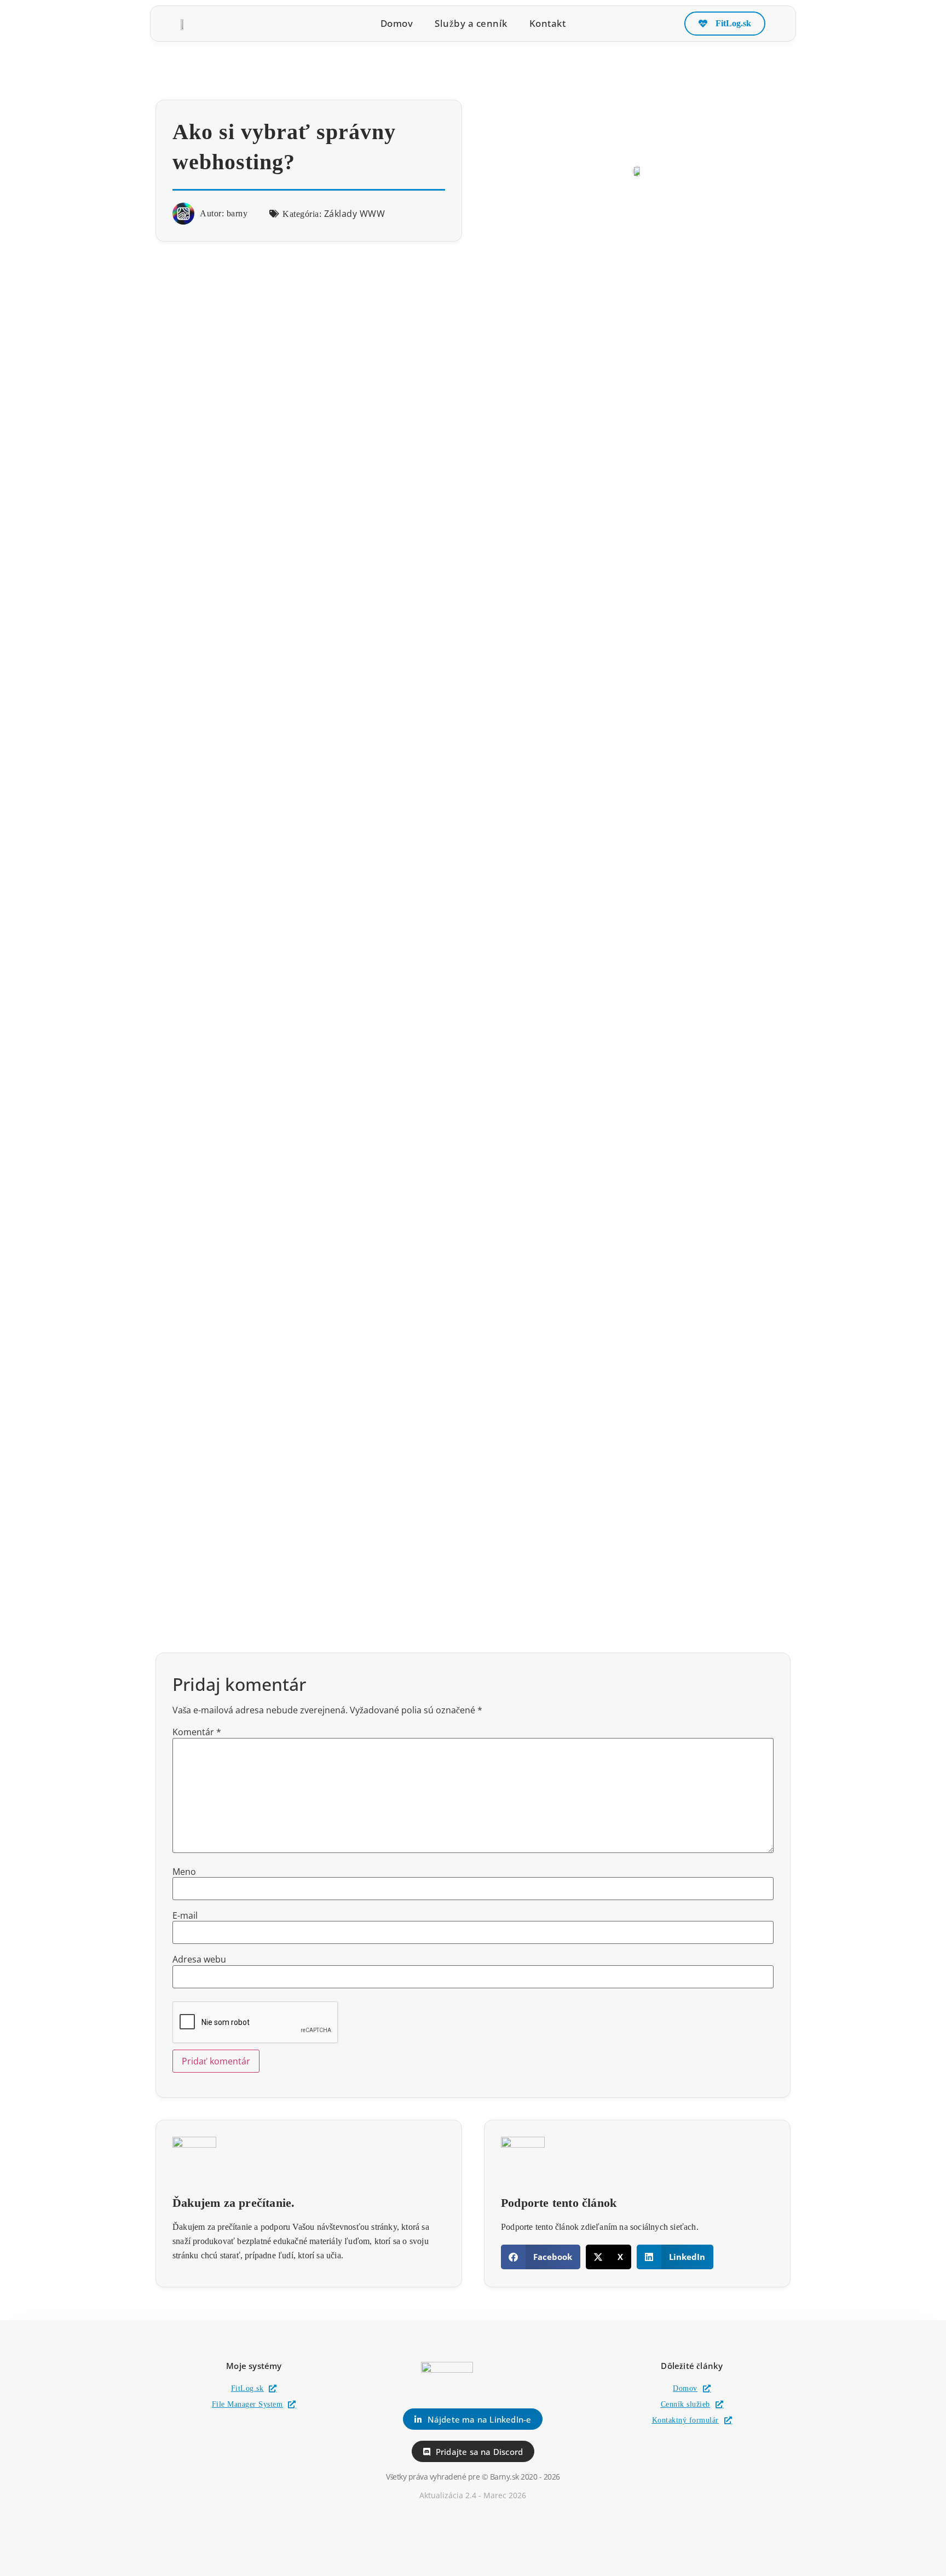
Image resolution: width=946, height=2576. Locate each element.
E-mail (185, 1915)
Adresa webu (199, 1959)
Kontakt (548, 24)
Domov (397, 24)
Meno (184, 1872)
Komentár (197, 1732)
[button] (541, 2257)
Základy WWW (355, 214)
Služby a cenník (471, 24)
